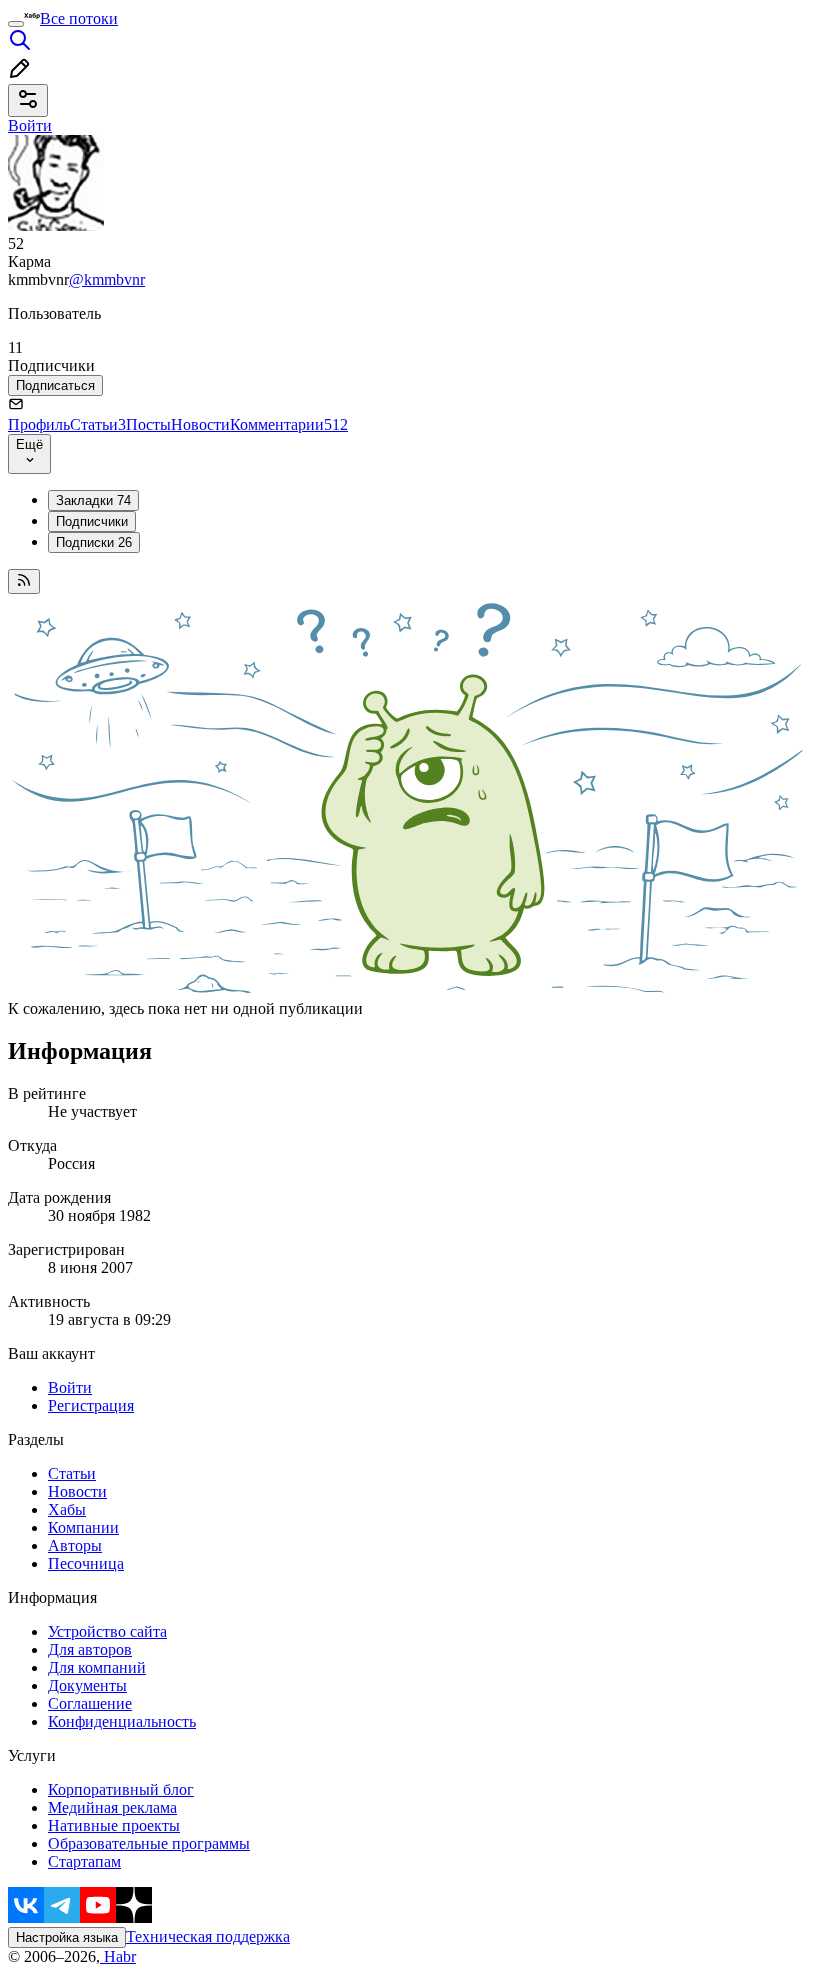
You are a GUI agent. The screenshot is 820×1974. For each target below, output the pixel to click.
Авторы (75, 1545)
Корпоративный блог (121, 1789)
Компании (83, 1527)
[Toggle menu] (16, 24)
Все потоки (79, 18)
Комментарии (289, 424)
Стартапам (84, 1861)
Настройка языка (67, 1937)
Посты (148, 424)
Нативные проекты (114, 1825)
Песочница (86, 1563)
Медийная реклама (112, 1807)
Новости (200, 424)
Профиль (39, 424)
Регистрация (91, 1405)
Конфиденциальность (122, 1721)
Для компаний (97, 1667)
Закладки (93, 500)
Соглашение (90, 1703)
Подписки (94, 542)
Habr (118, 1956)
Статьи (98, 424)
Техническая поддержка (208, 1936)
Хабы (67, 1509)
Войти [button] (30, 125)
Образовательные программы (149, 1843)
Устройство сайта (107, 1631)
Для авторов (90, 1649)
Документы (87, 1685)
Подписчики (92, 521)
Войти (70, 1387)
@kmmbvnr (107, 279)
